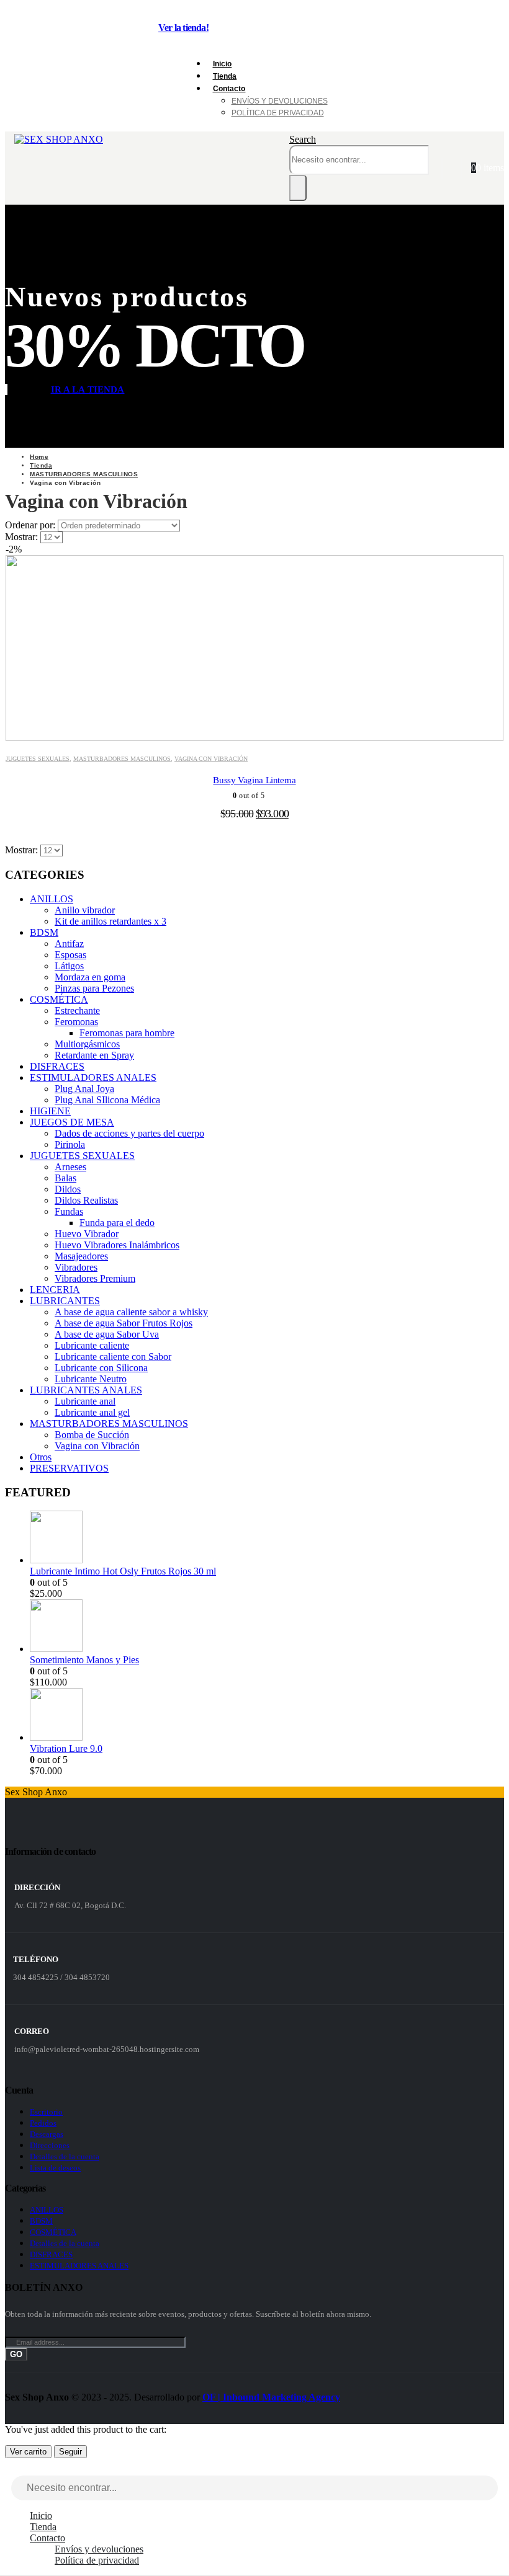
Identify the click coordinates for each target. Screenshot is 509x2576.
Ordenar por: (31, 525)
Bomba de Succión (92, 1435)
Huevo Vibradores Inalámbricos (117, 1245)
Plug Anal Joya (84, 1089)
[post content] (254, 642)
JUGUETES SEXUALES (38, 759)
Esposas (70, 955)
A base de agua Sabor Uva (107, 1334)
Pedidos (43, 2123)
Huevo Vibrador (87, 1234)
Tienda (43, 2527)
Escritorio (46, 2112)
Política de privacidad (278, 113)
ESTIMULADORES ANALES (93, 1077)
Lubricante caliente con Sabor (113, 1357)
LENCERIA (55, 1290)
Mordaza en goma (90, 977)
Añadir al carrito (256, 728)
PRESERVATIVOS (69, 1468)
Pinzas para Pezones (94, 988)
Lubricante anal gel (92, 1412)
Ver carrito (28, 2452)
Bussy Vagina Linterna (254, 780)
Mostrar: (23, 537)
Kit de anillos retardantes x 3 (110, 921)
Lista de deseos (55, 2168)
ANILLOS (52, 899)
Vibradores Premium (95, 1278)
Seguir (70, 2452)
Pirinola (70, 1144)
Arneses (70, 1167)
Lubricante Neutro (91, 1379)
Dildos (68, 1189)
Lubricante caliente (92, 1345)
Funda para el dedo (117, 1223)
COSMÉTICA (59, 999)
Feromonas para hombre (127, 1033)
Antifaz (69, 944)
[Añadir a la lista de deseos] (485, 569)
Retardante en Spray (94, 1055)
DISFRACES (57, 1066)
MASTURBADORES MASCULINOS (122, 759)
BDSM (44, 932)
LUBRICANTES (65, 1301)
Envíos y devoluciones (280, 101)
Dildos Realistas (86, 1200)
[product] (267, 1538)
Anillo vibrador (85, 910)
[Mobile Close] (12, 2470)
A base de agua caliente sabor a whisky (131, 1312)
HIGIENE (50, 1111)
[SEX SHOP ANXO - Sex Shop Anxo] (59, 139)
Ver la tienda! (183, 28)
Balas (65, 1178)
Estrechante (77, 1010)
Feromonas (76, 1022)
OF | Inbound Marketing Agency (271, 2397)
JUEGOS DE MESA (72, 1122)
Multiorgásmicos (87, 1044)
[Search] (298, 188)
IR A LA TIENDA (88, 389)
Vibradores (76, 1267)
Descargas (47, 2134)
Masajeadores (81, 1256)
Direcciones (50, 2145)
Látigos (69, 966)
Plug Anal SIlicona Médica (107, 1100)
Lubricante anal (85, 1401)
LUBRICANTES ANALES (86, 1390)
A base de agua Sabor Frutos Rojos (124, 1323)
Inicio (41, 2516)
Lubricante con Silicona (101, 1368)
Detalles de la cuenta (65, 2156)
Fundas (69, 1211)
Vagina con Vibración (211, 759)
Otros (41, 1457)
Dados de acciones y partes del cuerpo (129, 1133)
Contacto (229, 89)
